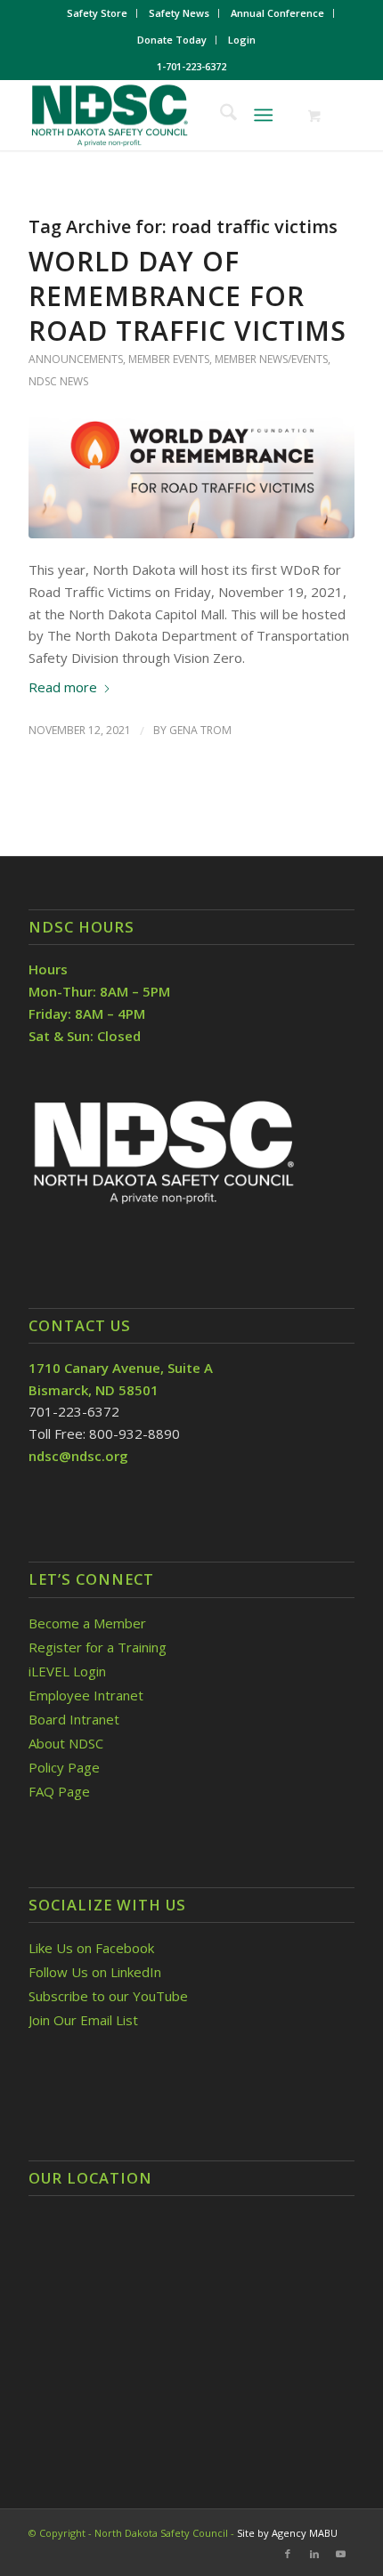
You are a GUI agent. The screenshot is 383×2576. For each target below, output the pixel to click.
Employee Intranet (86, 1695)
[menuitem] (98, 13)
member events (169, 359)
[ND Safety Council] (159, 115)
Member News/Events (271, 359)
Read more (63, 687)
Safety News (179, 13)
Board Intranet (74, 1719)
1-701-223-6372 (191, 66)
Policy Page (64, 1767)
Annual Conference (277, 13)
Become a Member (87, 1623)
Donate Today (172, 40)
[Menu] (263, 115)
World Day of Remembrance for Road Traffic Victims (187, 296)
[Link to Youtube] (341, 2554)
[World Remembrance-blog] (191, 477)
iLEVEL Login (69, 1671)
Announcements (76, 359)
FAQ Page (59, 1791)
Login (242, 40)
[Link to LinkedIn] (314, 2554)
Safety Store (97, 13)
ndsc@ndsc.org (78, 1456)
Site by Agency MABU (287, 2533)
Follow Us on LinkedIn (95, 1972)
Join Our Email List (83, 2020)
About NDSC (66, 1743)
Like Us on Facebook (91, 1948)
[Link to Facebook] (288, 2554)
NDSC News (58, 381)
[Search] (220, 115)
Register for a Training (98, 1647)
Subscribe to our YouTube (108, 1996)
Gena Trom (200, 730)
